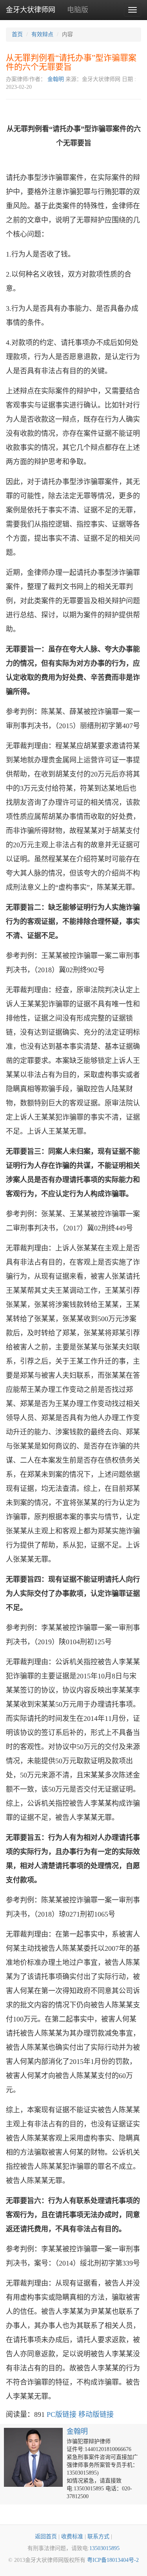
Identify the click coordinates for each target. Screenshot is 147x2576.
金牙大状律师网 (31, 10)
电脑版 (78, 10)
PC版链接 (62, 2414)
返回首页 (46, 2537)
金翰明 (56, 79)
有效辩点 (42, 34)
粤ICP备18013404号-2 (113, 2560)
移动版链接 (96, 2414)
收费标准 (72, 2537)
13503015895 (104, 2548)
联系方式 (98, 2537)
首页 (17, 34)
